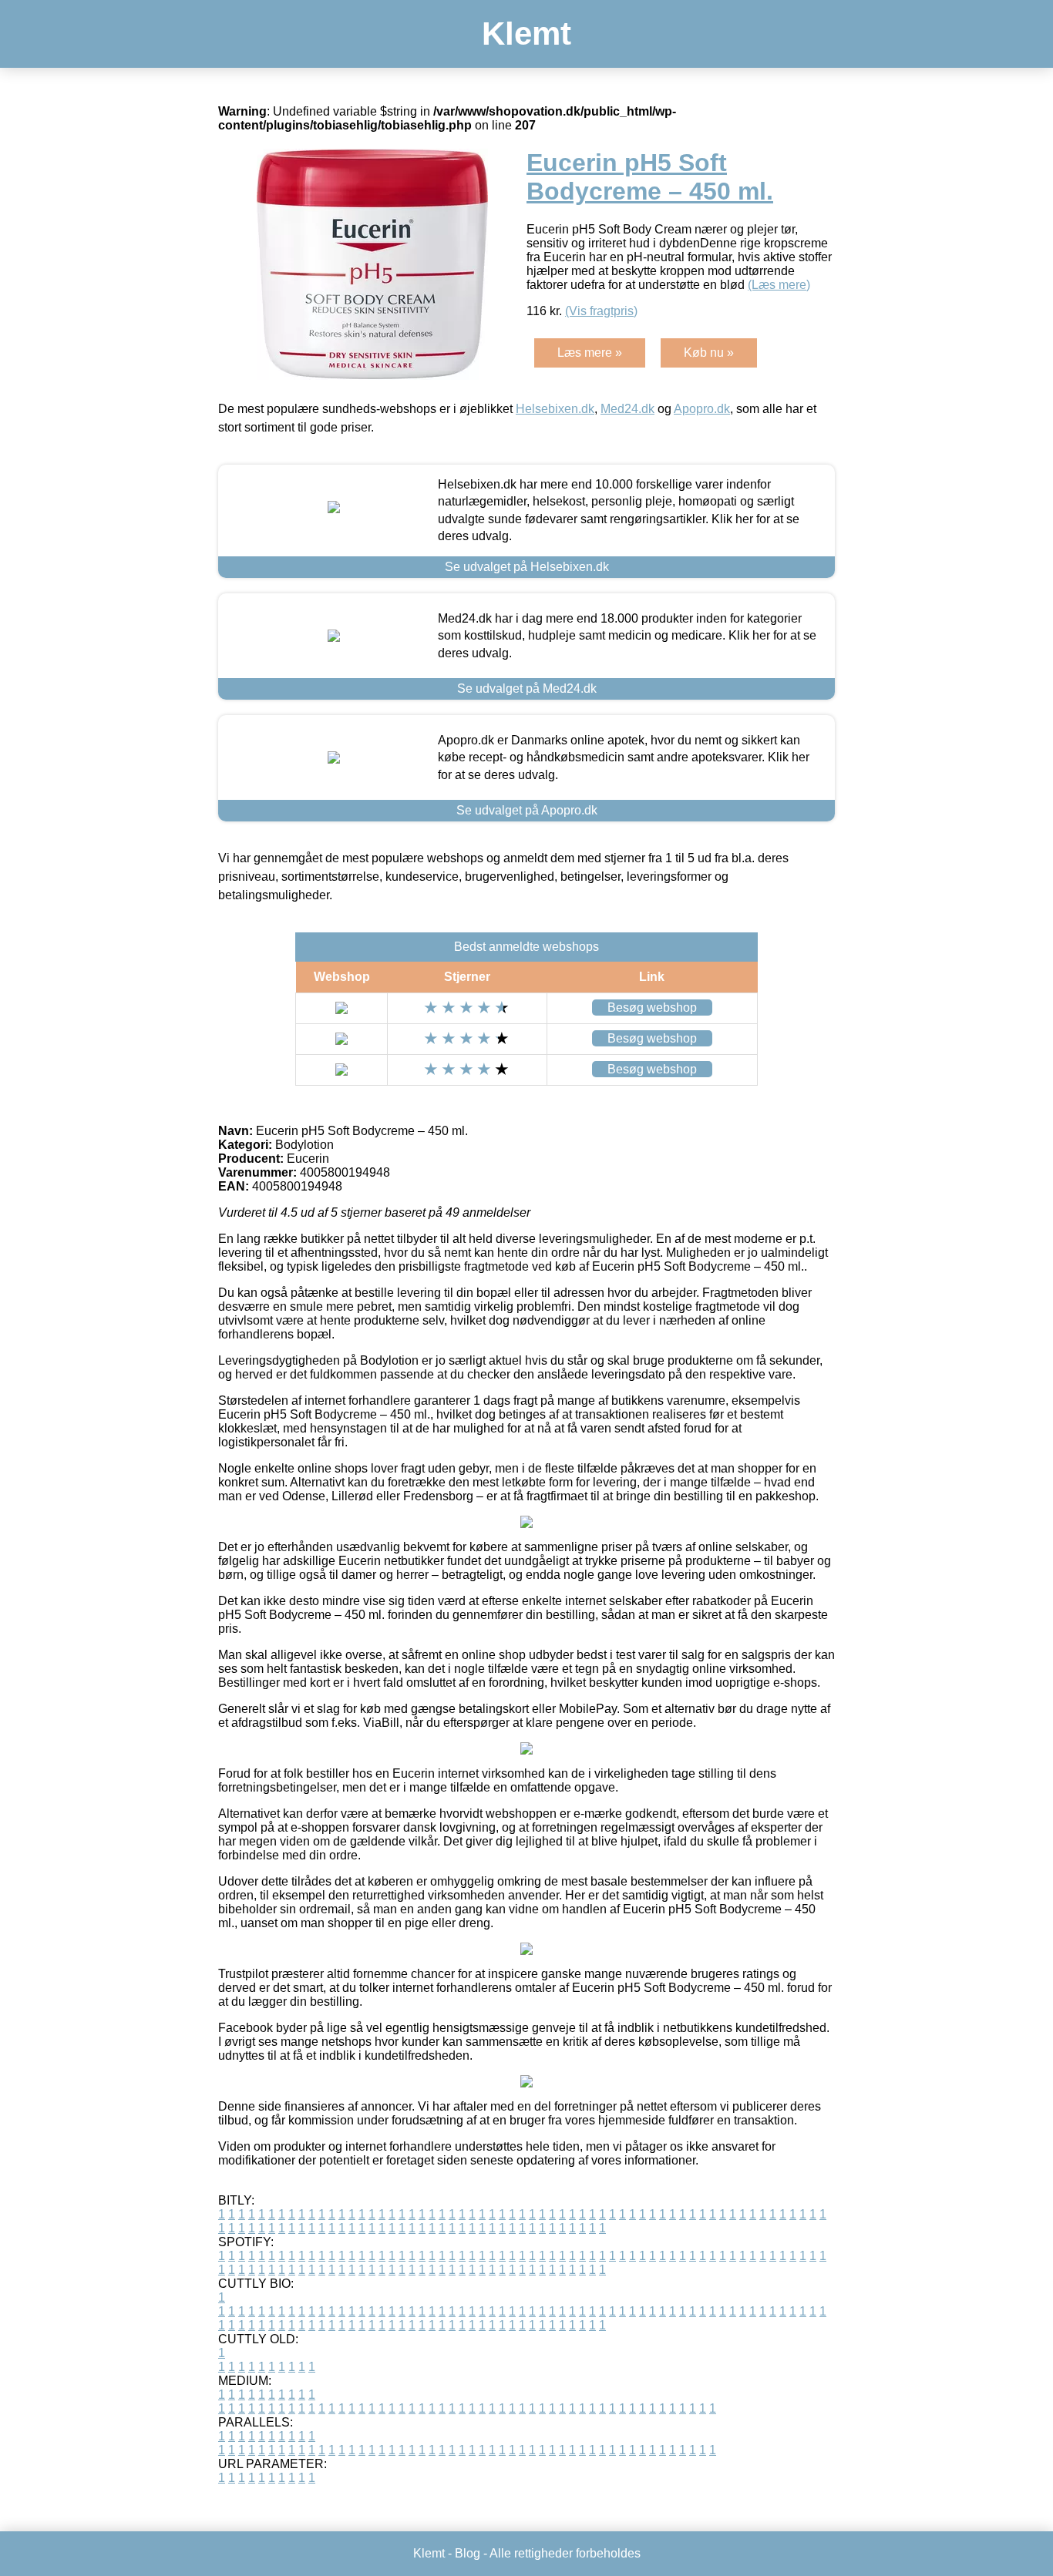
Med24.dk (627, 409)
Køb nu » (709, 353)
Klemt (526, 34)
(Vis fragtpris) (601, 311)
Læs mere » (590, 353)
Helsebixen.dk (555, 409)
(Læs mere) (779, 285)
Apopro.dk (702, 409)
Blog (468, 2553)
